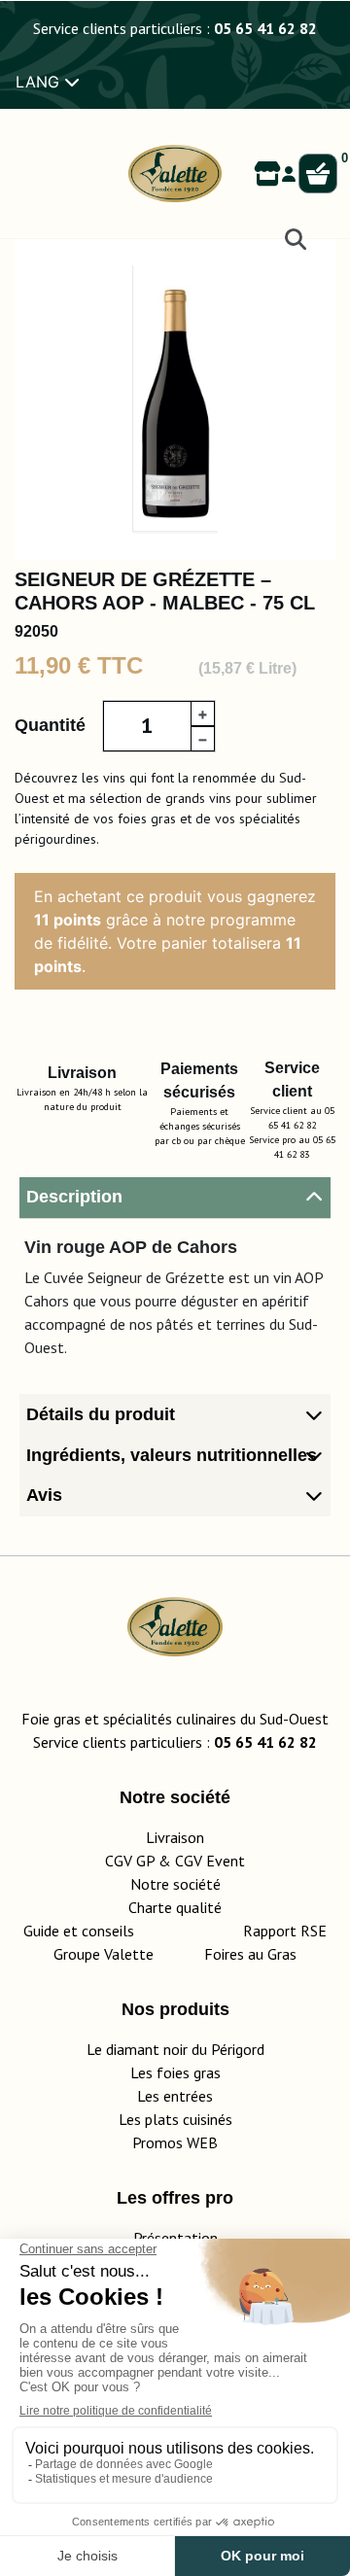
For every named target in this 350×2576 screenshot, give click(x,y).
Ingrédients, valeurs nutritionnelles (172, 1455)
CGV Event (210, 1861)
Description (74, 1197)
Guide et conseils (79, 1931)
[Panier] (318, 174)
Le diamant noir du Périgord (175, 2049)
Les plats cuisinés (175, 2119)
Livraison (175, 1837)
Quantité (50, 725)
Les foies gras (175, 2072)
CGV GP (130, 1861)
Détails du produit (101, 1414)
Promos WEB (175, 2142)
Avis (44, 1495)
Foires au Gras (250, 1954)
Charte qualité (175, 1907)
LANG (40, 82)
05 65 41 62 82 (265, 28)
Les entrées (175, 2096)
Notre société (175, 1884)
